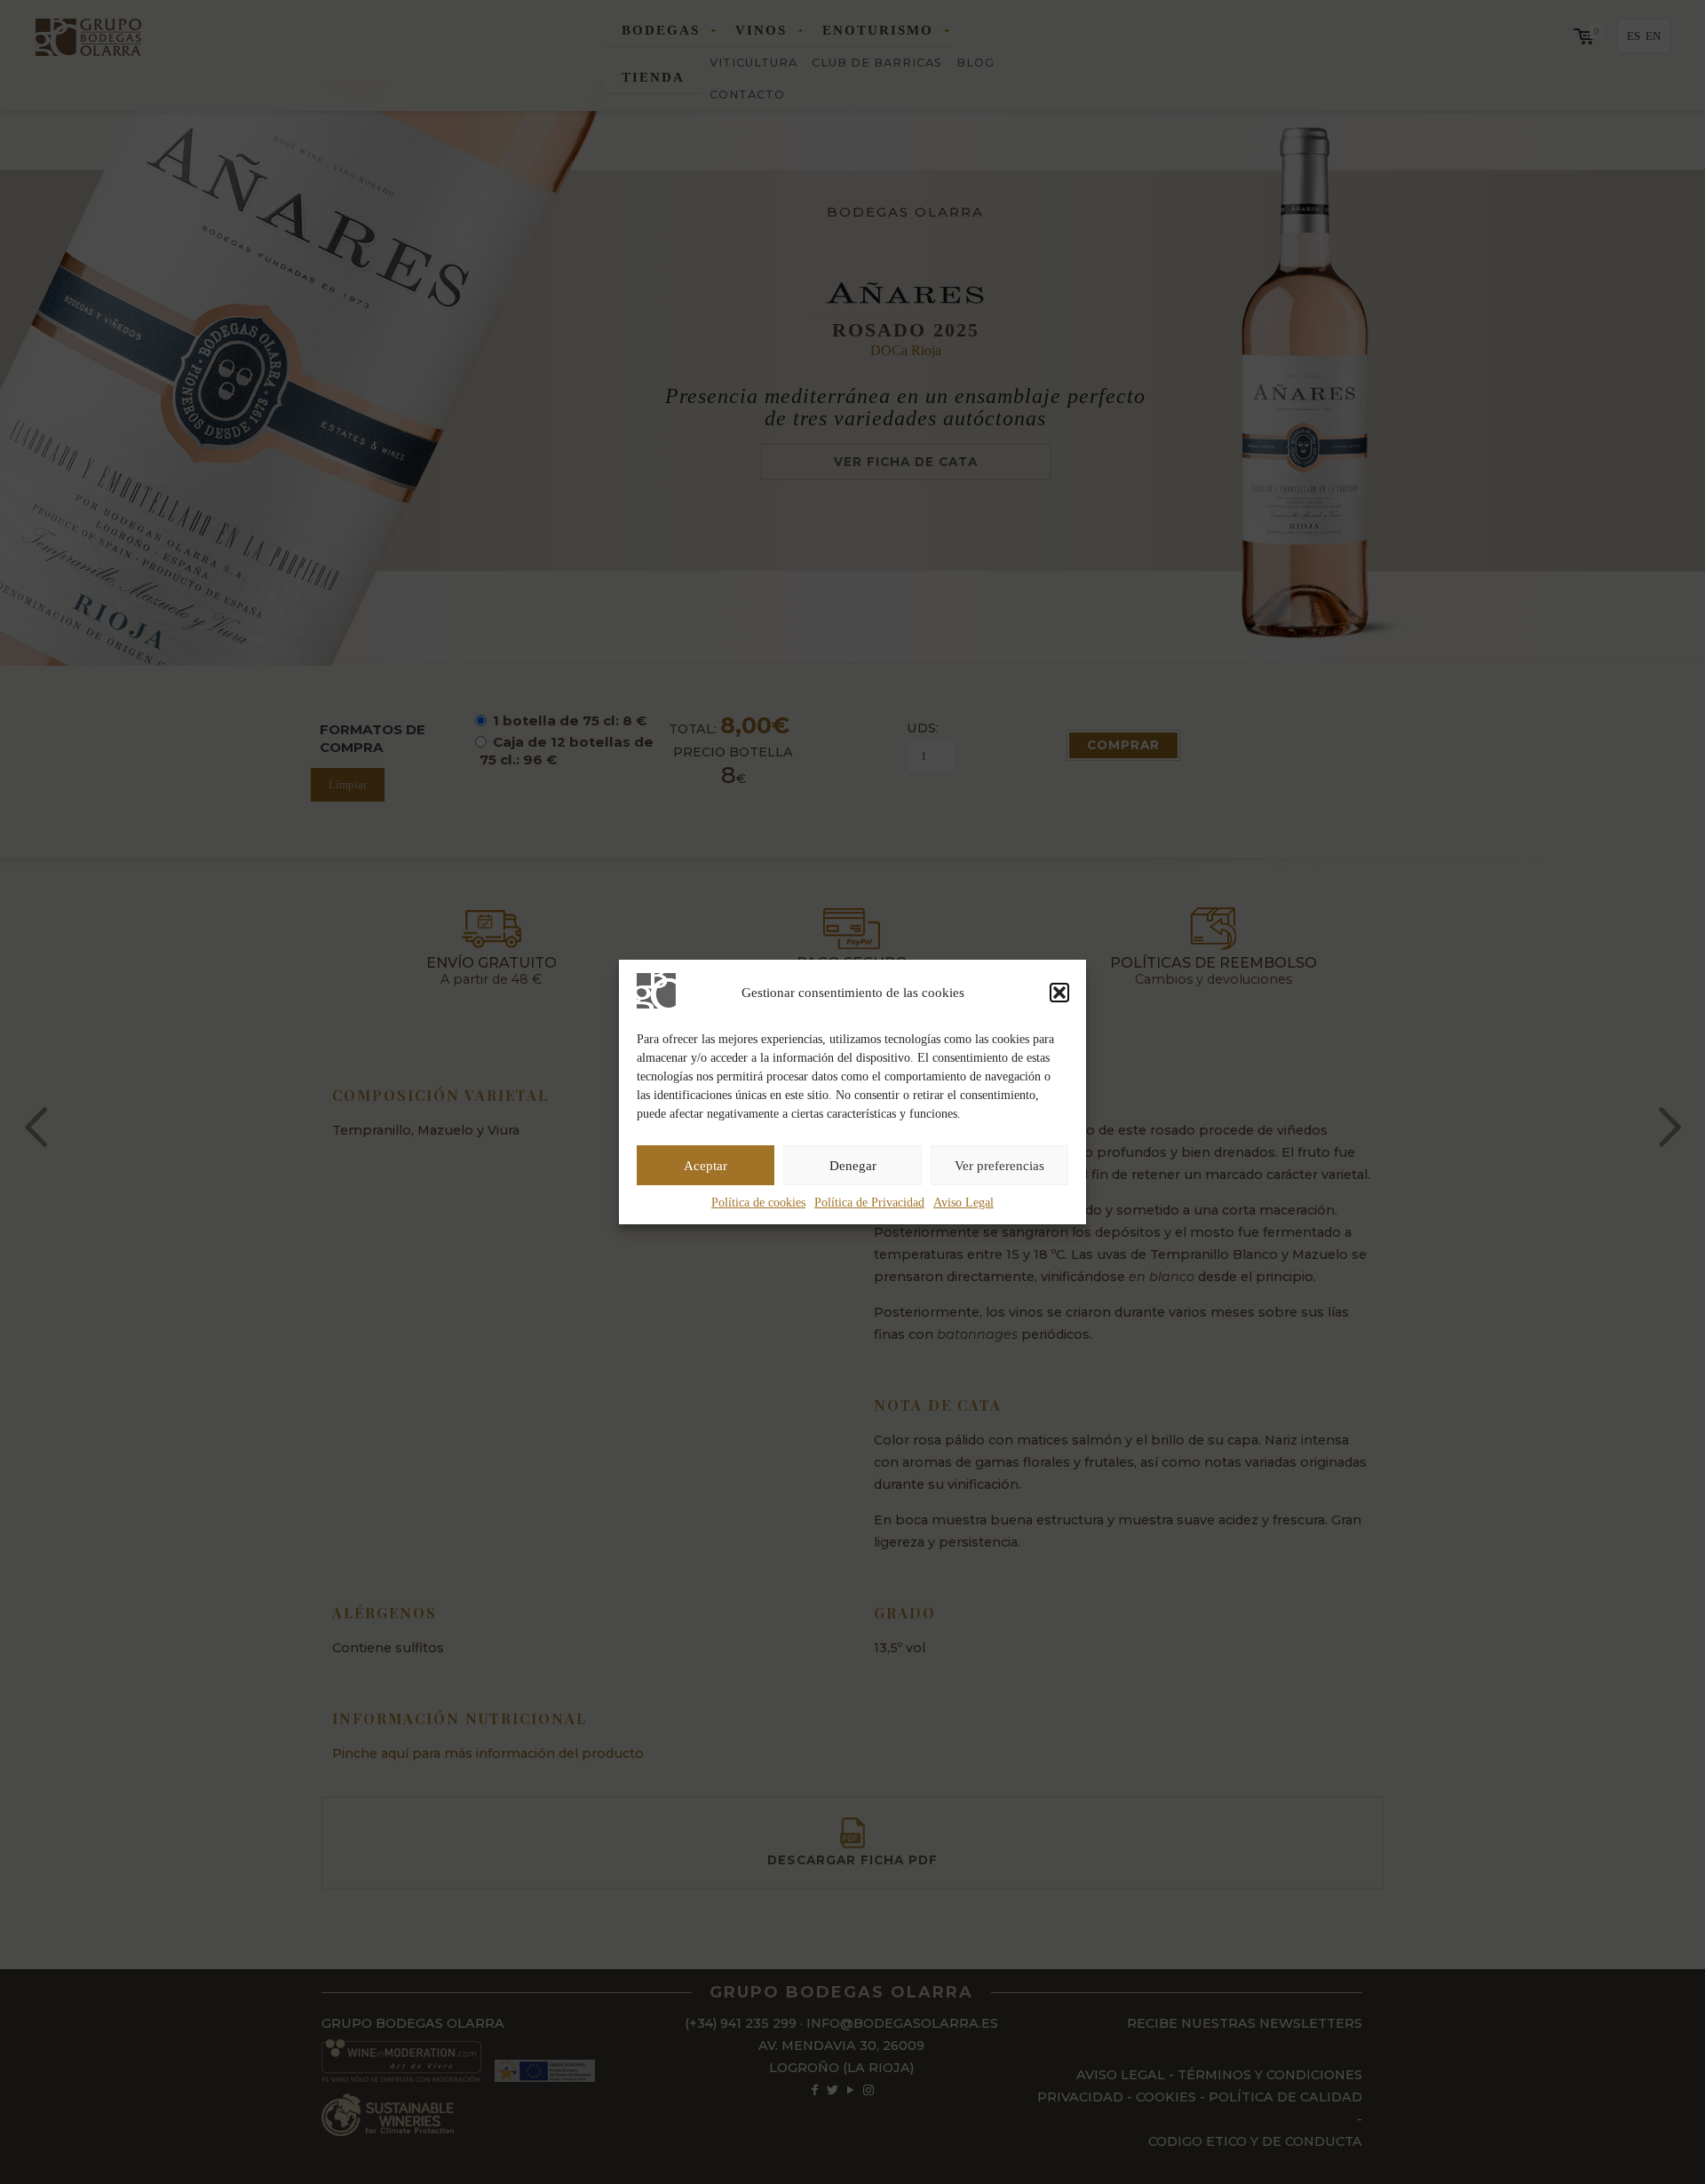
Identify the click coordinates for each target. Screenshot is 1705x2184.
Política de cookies (758, 1203)
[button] (1059, 993)
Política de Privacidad (869, 1203)
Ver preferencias (999, 1166)
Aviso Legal (964, 1203)
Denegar (853, 1166)
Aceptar (706, 1166)
